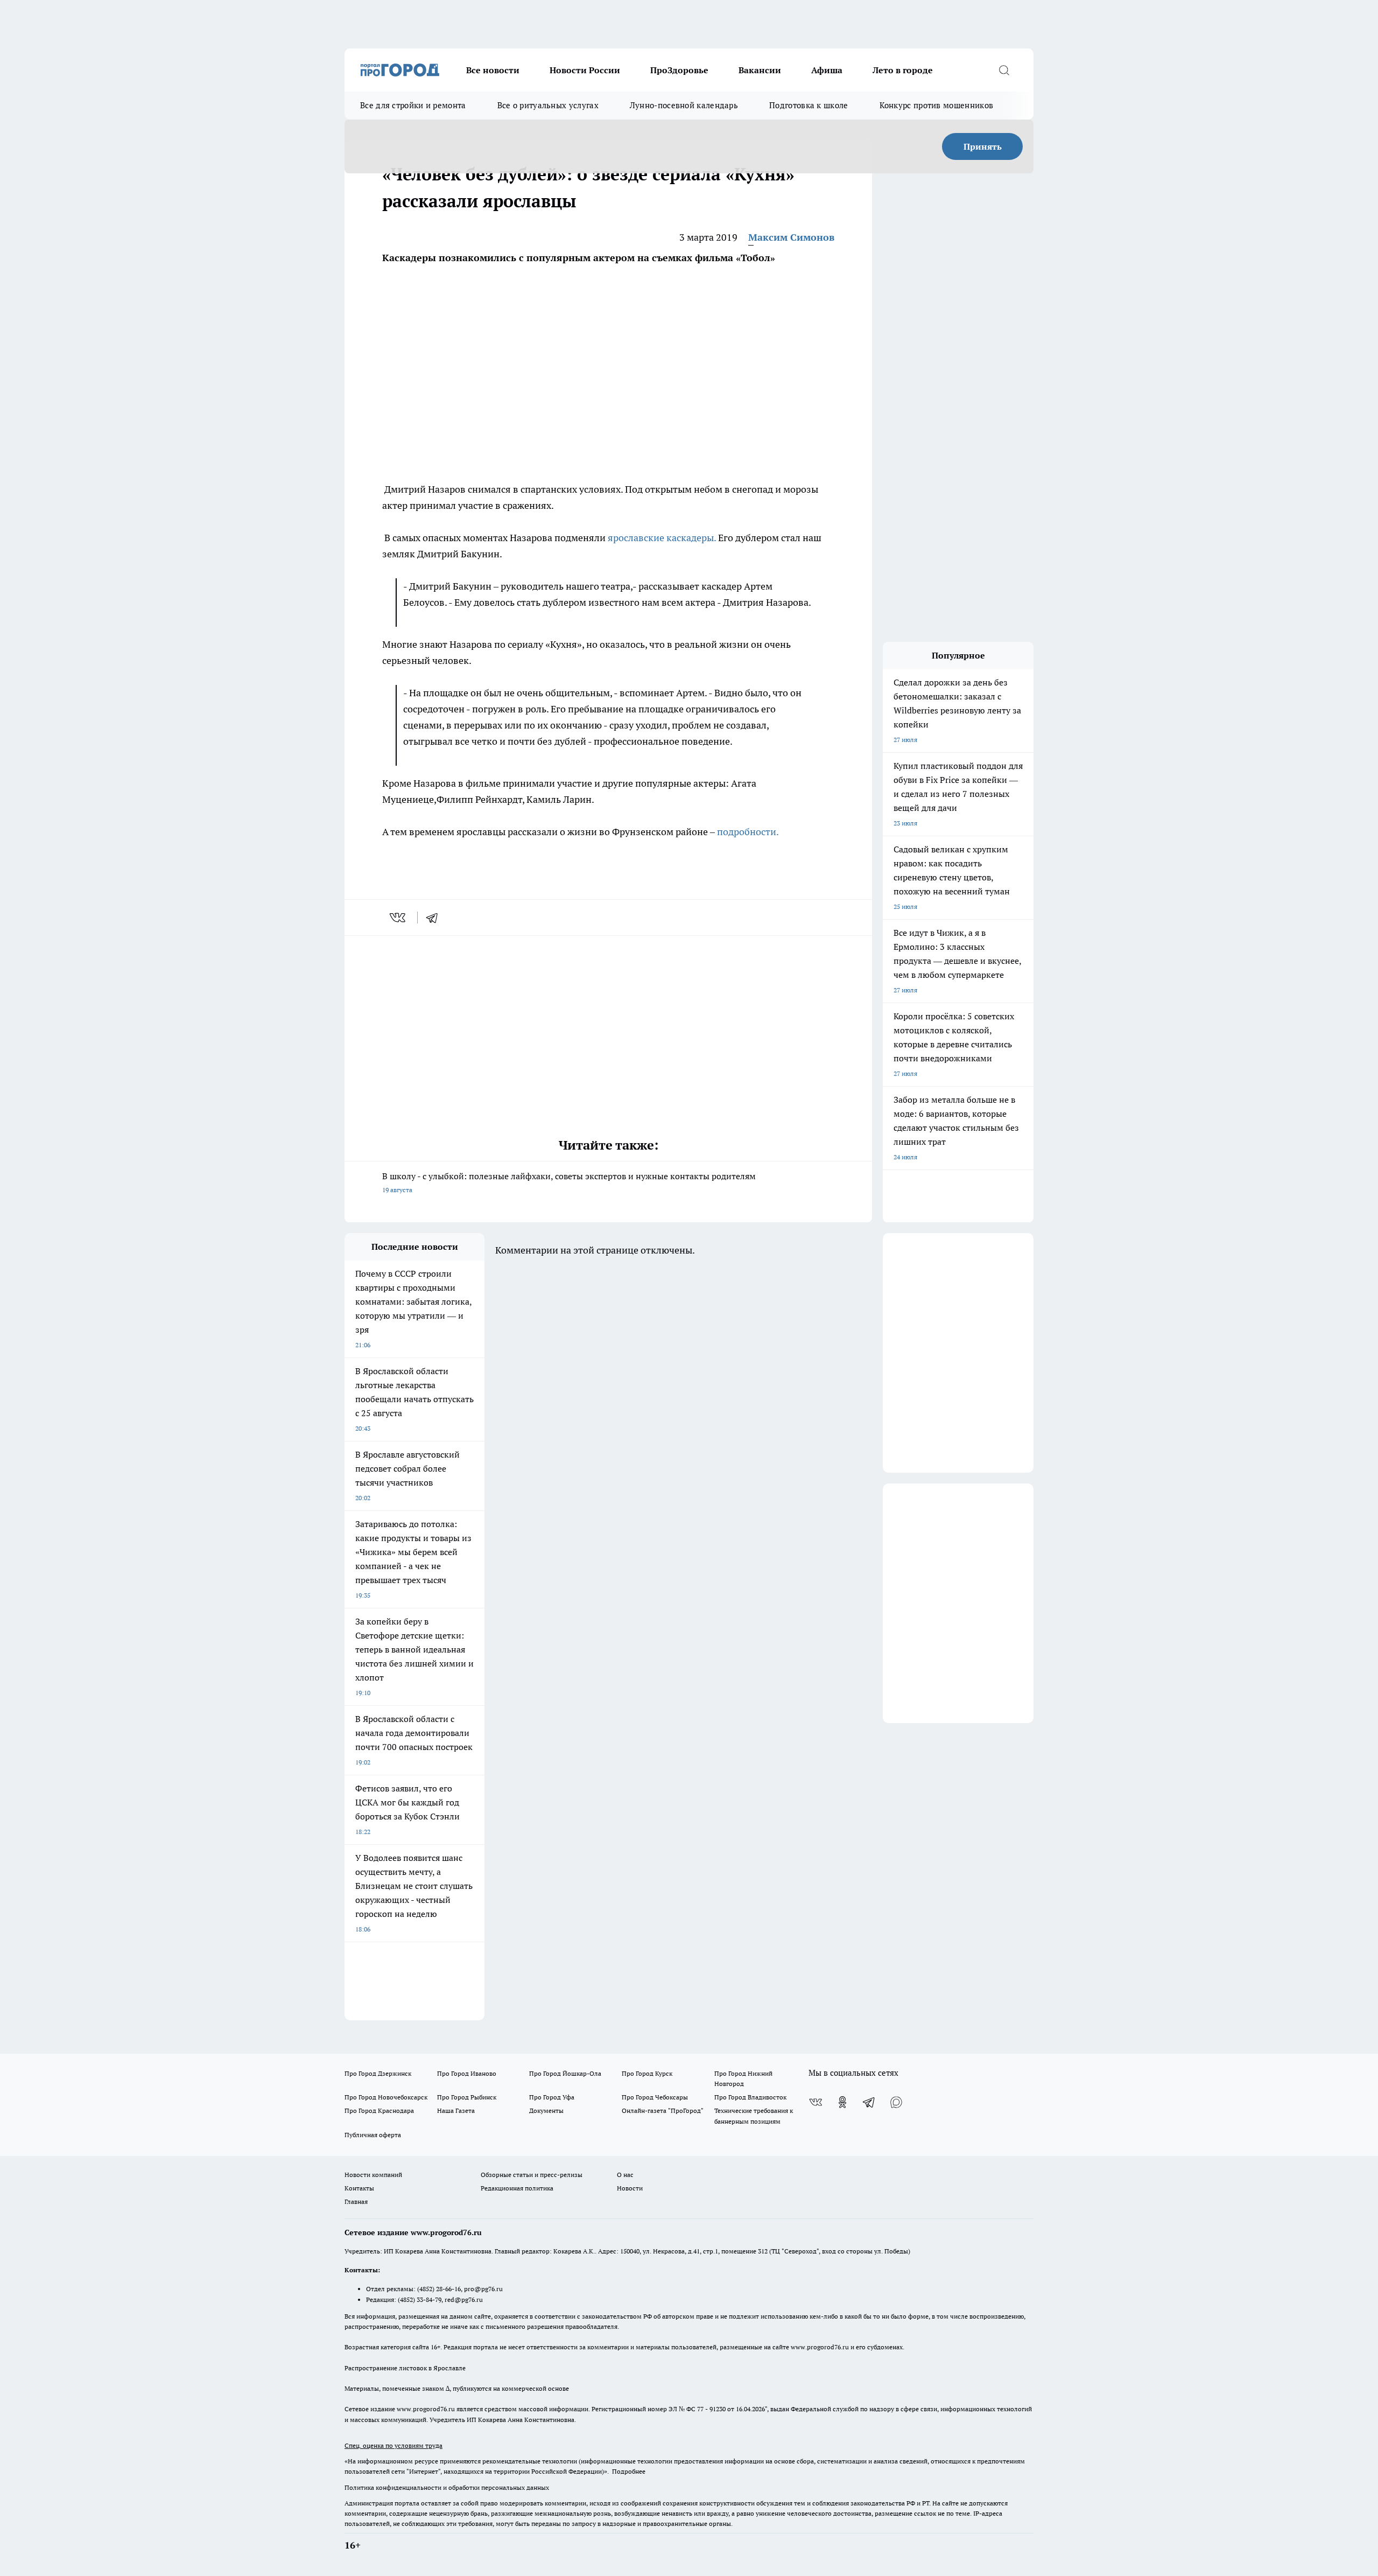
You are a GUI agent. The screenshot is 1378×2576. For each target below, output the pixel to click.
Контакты (359, 2188)
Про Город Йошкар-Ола (565, 2073)
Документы (546, 2110)
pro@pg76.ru (483, 2289)
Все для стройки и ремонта (413, 105)
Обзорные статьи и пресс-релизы (532, 2175)
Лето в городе (903, 70)
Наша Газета (456, 2110)
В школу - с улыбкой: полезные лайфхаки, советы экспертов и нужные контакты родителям (569, 1182)
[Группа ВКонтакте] (815, 2102)
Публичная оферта (373, 2135)
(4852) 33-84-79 (420, 2299)
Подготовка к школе (808, 105)
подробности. (748, 832)
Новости (630, 2188)
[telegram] (435, 918)
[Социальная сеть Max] (896, 2102)
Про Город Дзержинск (378, 2073)
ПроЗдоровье (679, 70)
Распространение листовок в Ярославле (405, 2368)
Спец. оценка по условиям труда (393, 2445)
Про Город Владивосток (750, 2097)
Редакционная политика (517, 2188)
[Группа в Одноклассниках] (842, 2102)
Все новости (493, 70)
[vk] (399, 918)
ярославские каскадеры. (662, 538)
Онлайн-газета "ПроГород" (663, 2110)
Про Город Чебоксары (655, 2097)
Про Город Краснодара (379, 2110)
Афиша (827, 70)
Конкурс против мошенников (937, 105)
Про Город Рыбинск (467, 2097)
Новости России (585, 70)
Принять (983, 146)
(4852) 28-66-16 (439, 2289)
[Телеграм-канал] (869, 2102)
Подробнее (629, 2471)
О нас (625, 2175)
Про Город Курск (647, 2073)
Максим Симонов (791, 237)
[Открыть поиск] (1004, 70)
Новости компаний (373, 2175)
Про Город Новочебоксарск (386, 2097)
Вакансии (760, 70)
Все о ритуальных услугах (548, 105)
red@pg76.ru (464, 2299)
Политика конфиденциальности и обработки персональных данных (447, 2487)
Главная (356, 2201)
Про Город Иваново (467, 2073)
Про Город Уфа (552, 2097)
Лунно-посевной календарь (684, 105)
